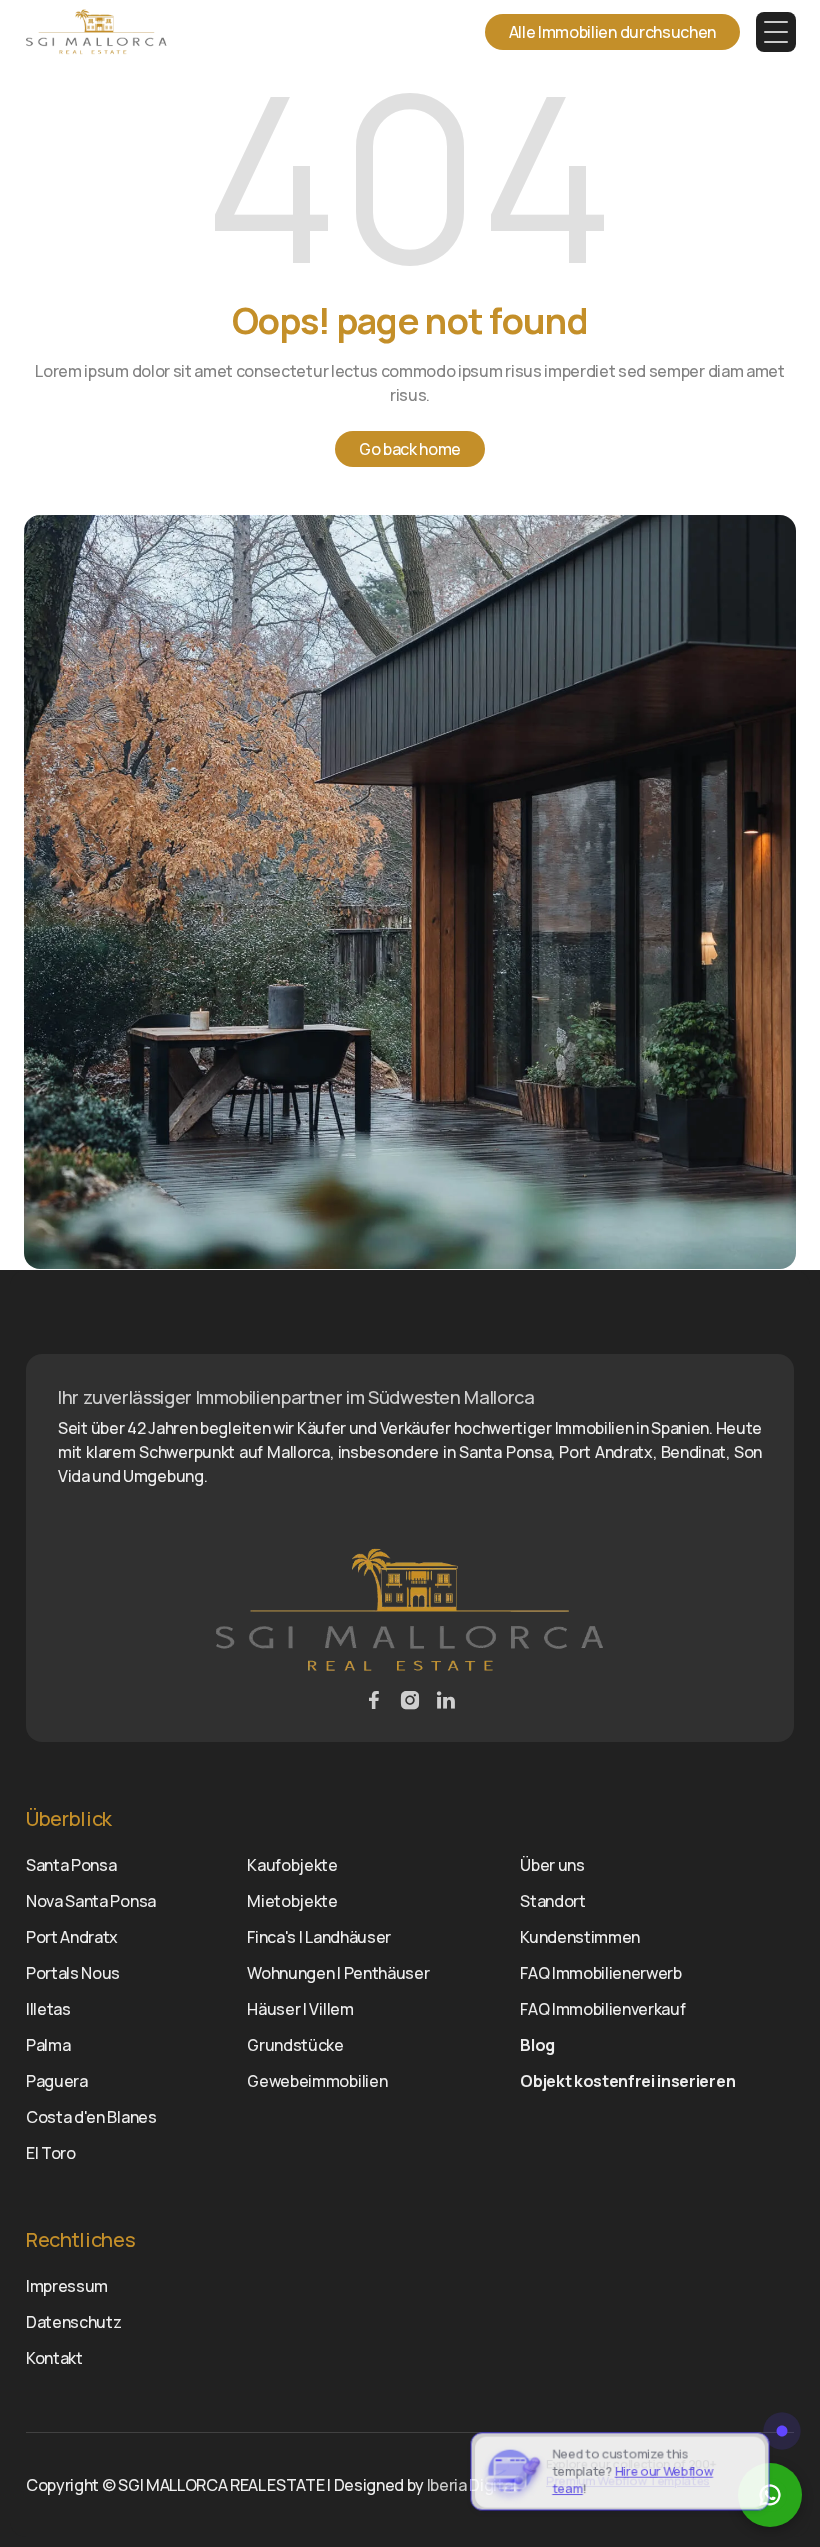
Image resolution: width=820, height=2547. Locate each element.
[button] (776, 32)
